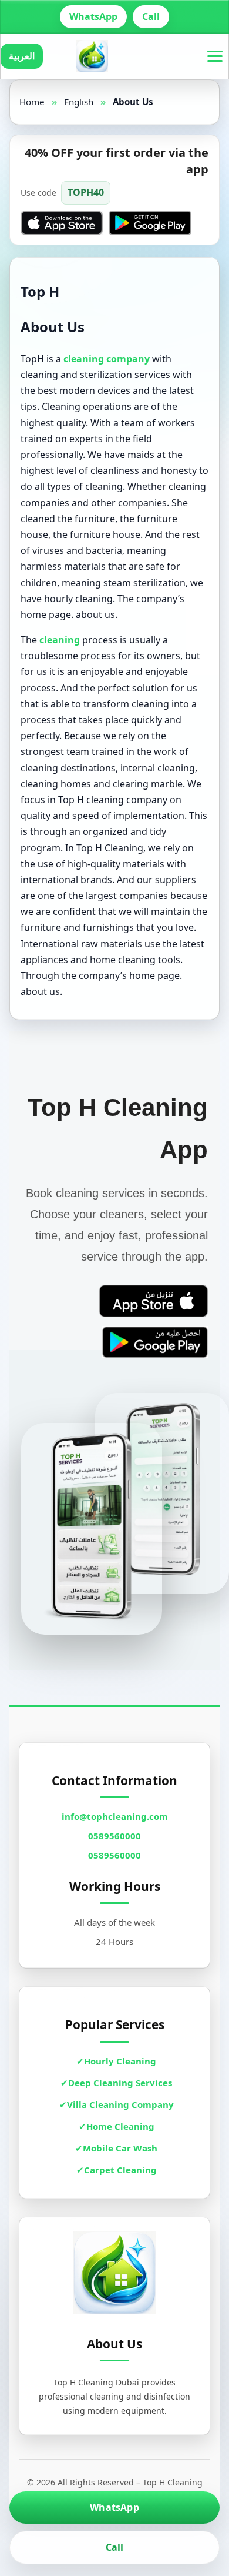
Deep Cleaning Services (120, 2083)
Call (151, 16)
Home (32, 102)
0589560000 (114, 1836)
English (79, 102)
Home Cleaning (120, 2126)
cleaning (60, 640)
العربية (22, 56)
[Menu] (215, 56)
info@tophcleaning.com (115, 1816)
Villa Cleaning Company (120, 2104)
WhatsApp (93, 16)
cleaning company (107, 359)
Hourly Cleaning (120, 2061)
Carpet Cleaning (120, 2170)
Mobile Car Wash (120, 2148)
